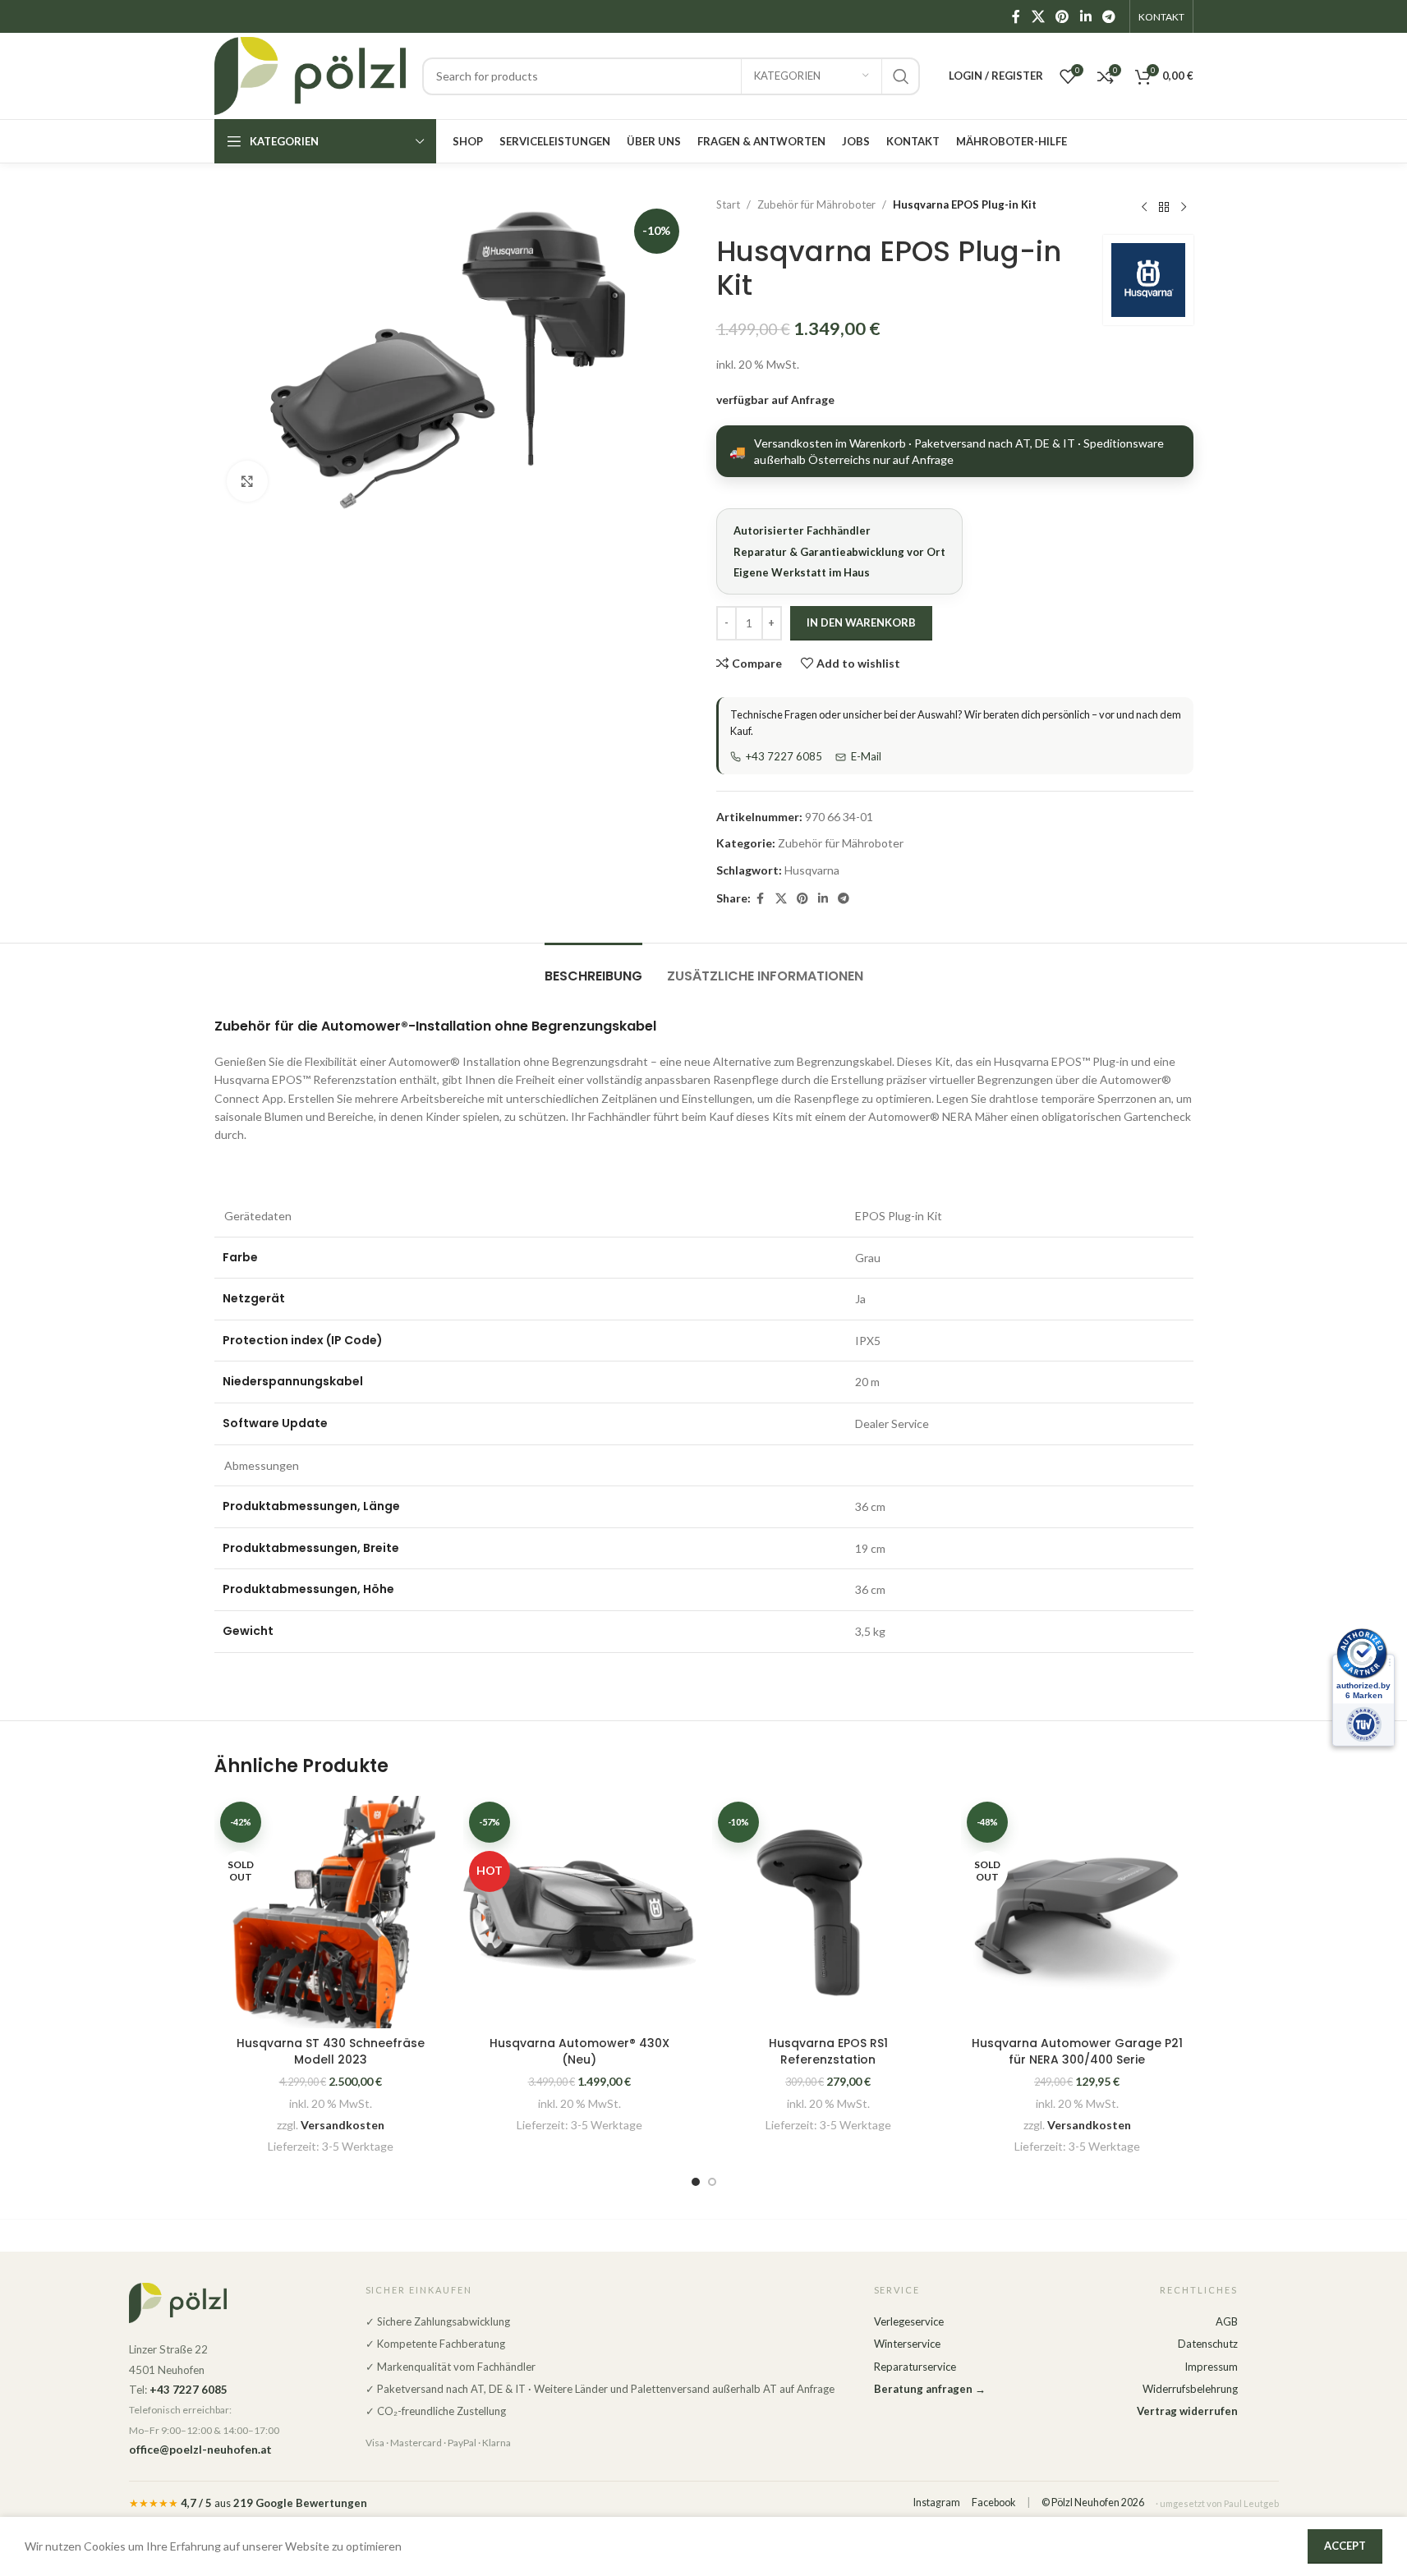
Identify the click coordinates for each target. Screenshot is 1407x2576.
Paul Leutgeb (1251, 2503)
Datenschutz (1208, 2344)
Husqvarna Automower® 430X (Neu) (579, 2051)
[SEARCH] (901, 76)
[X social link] (1038, 16)
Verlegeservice (909, 2321)
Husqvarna (812, 870)
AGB (1227, 2321)
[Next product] (1184, 207)
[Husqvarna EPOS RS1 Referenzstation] (828, 1912)
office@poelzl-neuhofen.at (200, 2450)
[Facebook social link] (1016, 16)
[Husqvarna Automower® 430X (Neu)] (579, 1912)
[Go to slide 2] (712, 2182)
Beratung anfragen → (930, 2389)
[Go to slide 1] (696, 2182)
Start (728, 204)
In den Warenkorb (861, 622)
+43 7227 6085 (784, 756)
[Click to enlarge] (247, 481)
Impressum (1211, 2367)
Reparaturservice (915, 2367)
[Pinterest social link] (1062, 16)
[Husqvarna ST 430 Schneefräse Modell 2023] (331, 1912)
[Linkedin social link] (1085, 16)
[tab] (593, 968)
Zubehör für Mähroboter (816, 204)
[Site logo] (310, 74)
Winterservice (907, 2344)
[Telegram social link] (1108, 16)
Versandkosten (343, 2125)
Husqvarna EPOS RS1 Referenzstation (828, 2051)
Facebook (993, 2503)
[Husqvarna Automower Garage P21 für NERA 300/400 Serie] (1077, 1912)
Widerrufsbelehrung (1190, 2389)
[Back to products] (1164, 207)
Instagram (937, 2503)
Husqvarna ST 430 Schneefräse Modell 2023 (331, 2051)
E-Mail (866, 756)
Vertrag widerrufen (1187, 2411)
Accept (1345, 2546)
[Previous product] (1144, 207)
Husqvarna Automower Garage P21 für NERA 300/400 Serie (1077, 2051)
